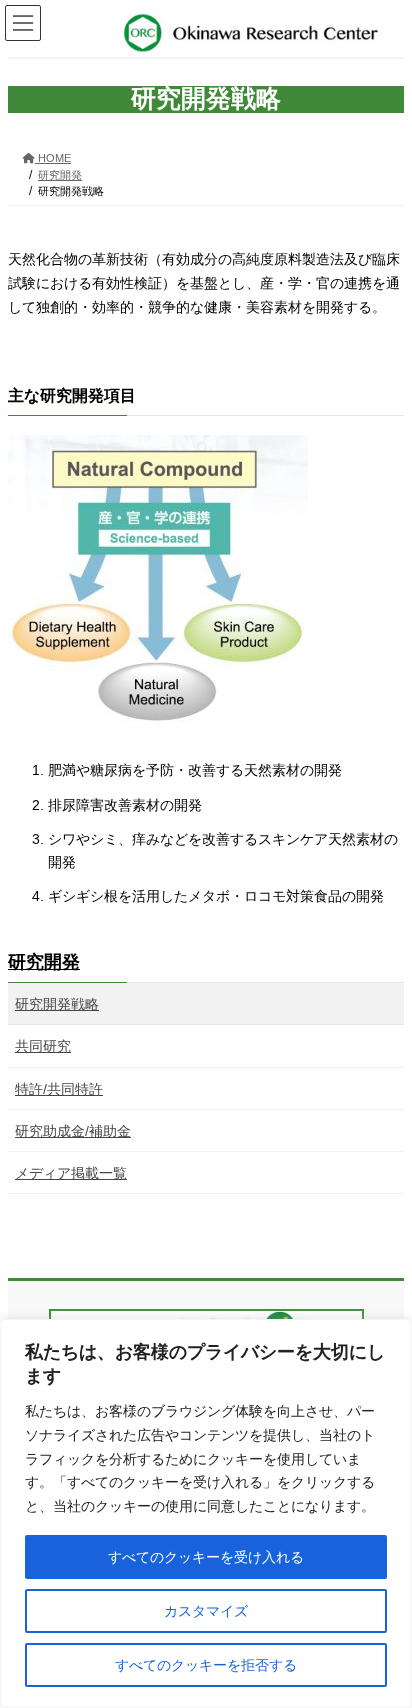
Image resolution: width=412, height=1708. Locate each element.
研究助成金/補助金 (73, 1131)
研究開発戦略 (57, 1004)
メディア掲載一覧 (71, 1173)
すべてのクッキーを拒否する (206, 1665)
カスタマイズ (206, 1611)
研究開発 (44, 962)
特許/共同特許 (59, 1089)
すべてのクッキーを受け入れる (206, 1557)
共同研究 (43, 1046)
